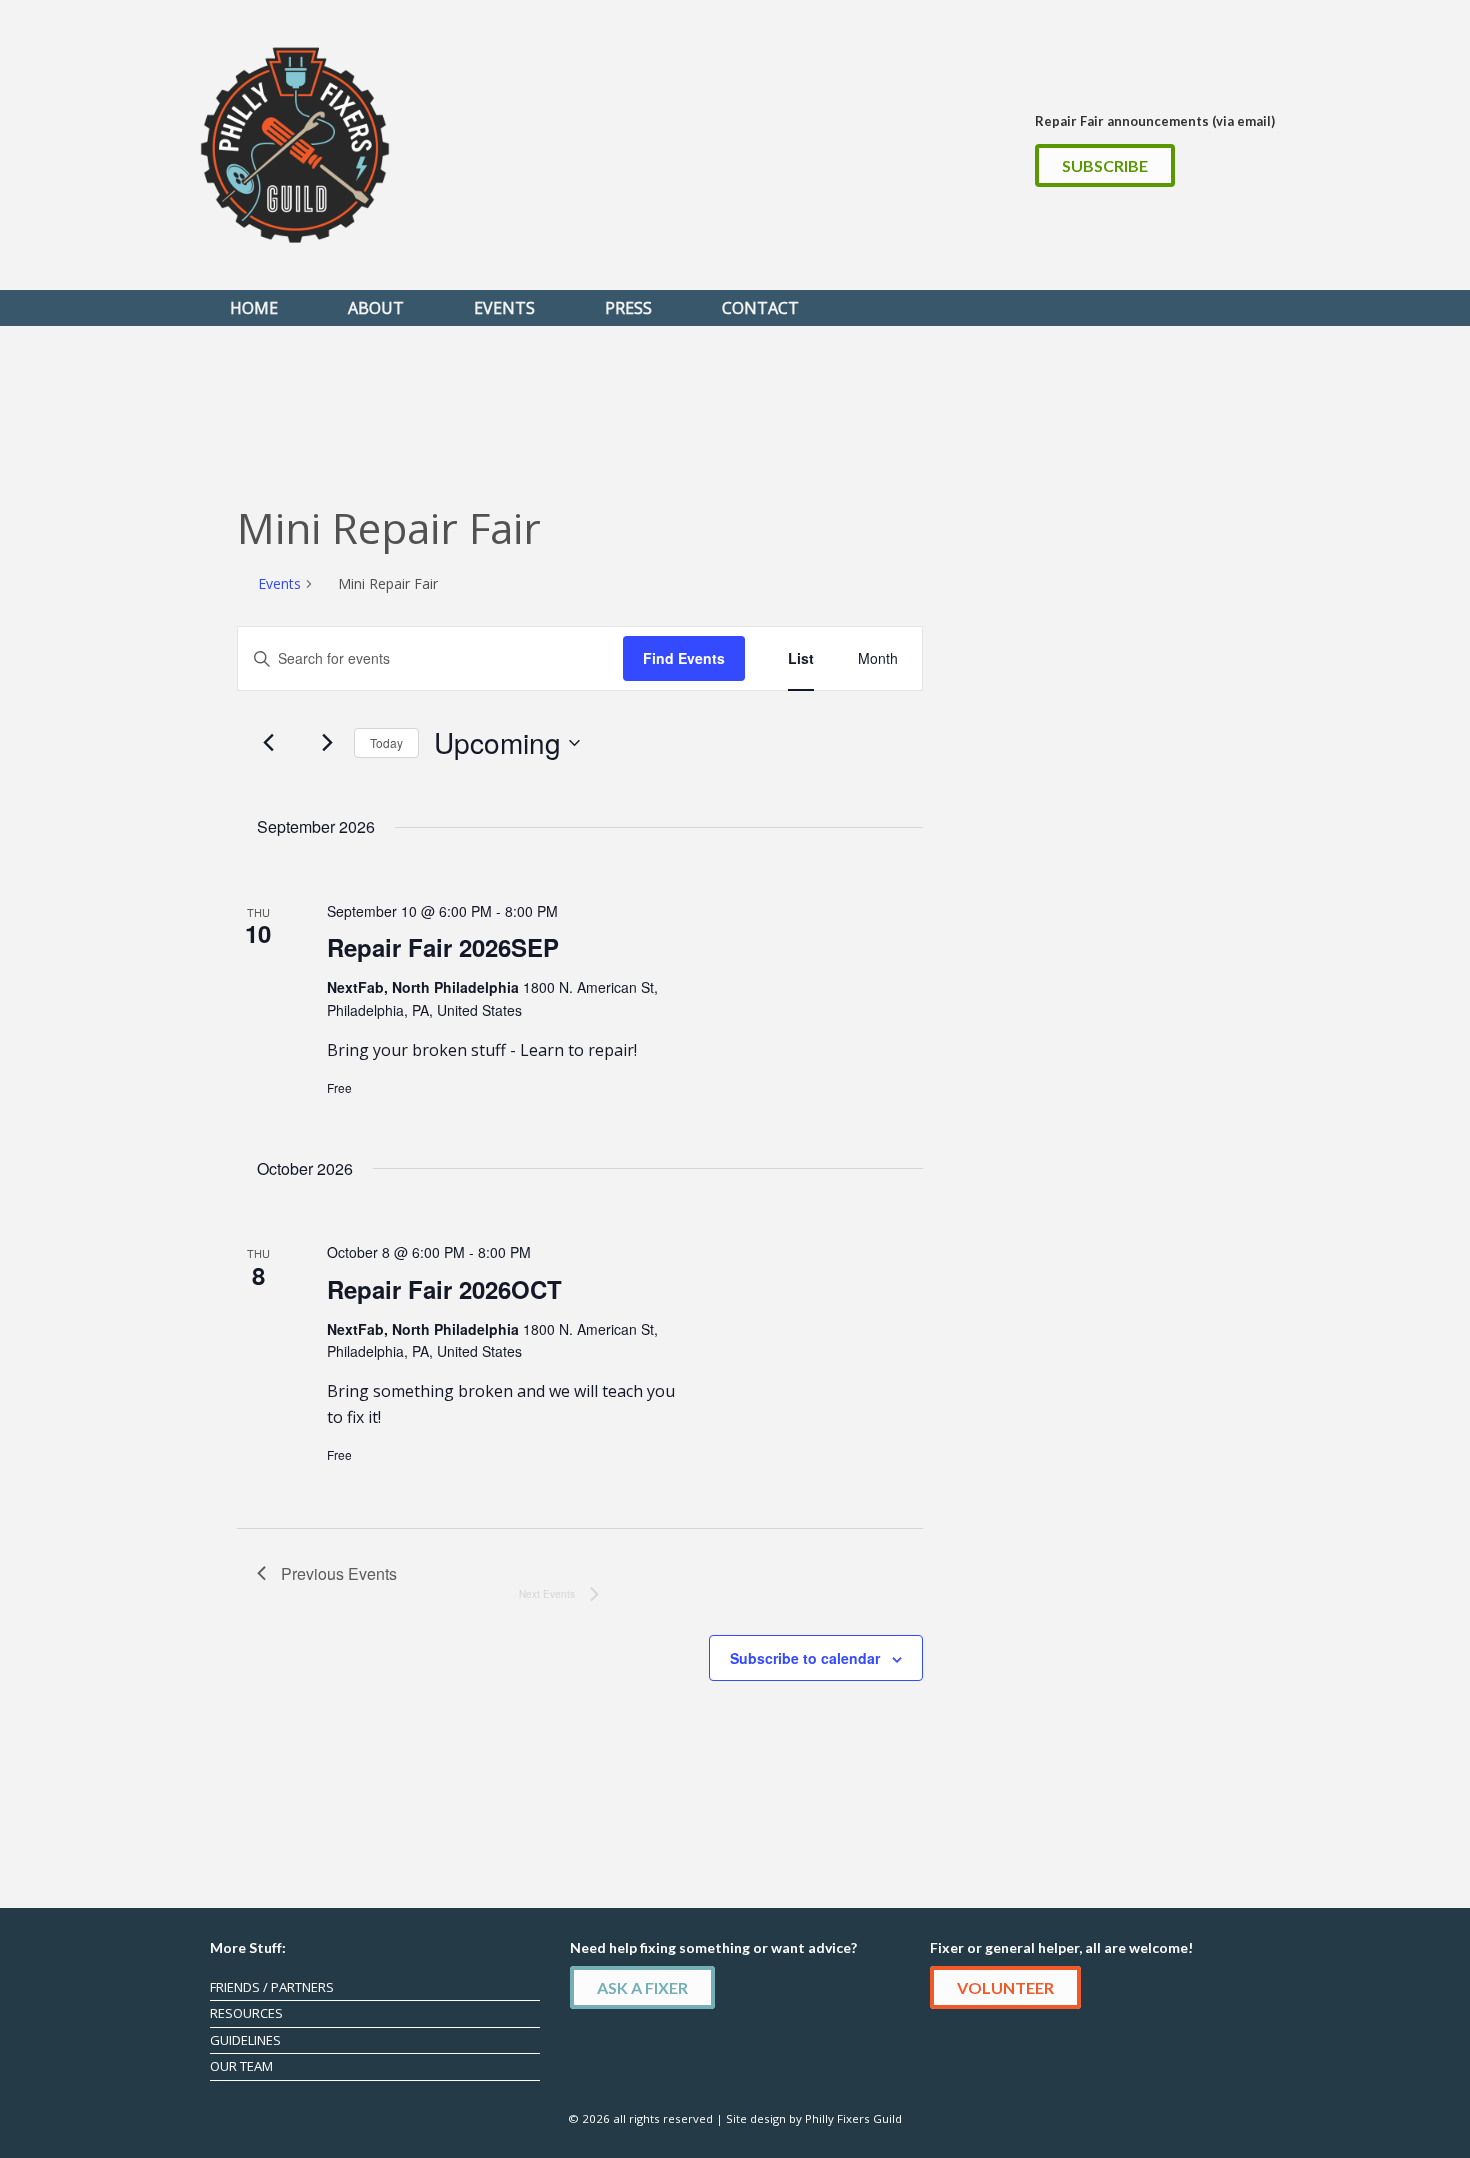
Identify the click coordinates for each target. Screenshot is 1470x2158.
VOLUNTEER (1005, 1987)
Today (386, 742)
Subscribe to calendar (805, 1658)
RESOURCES (246, 2013)
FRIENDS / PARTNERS (272, 1987)
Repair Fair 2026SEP (443, 947)
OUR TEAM (241, 2066)
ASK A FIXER (642, 1987)
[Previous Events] (269, 743)
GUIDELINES (245, 2040)
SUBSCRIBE (1105, 165)
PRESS (628, 308)
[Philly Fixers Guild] (295, 145)
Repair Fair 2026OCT (444, 1289)
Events (279, 583)
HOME (254, 308)
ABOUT (376, 308)
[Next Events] (327, 743)
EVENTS (504, 308)
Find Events (684, 658)
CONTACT (760, 308)
